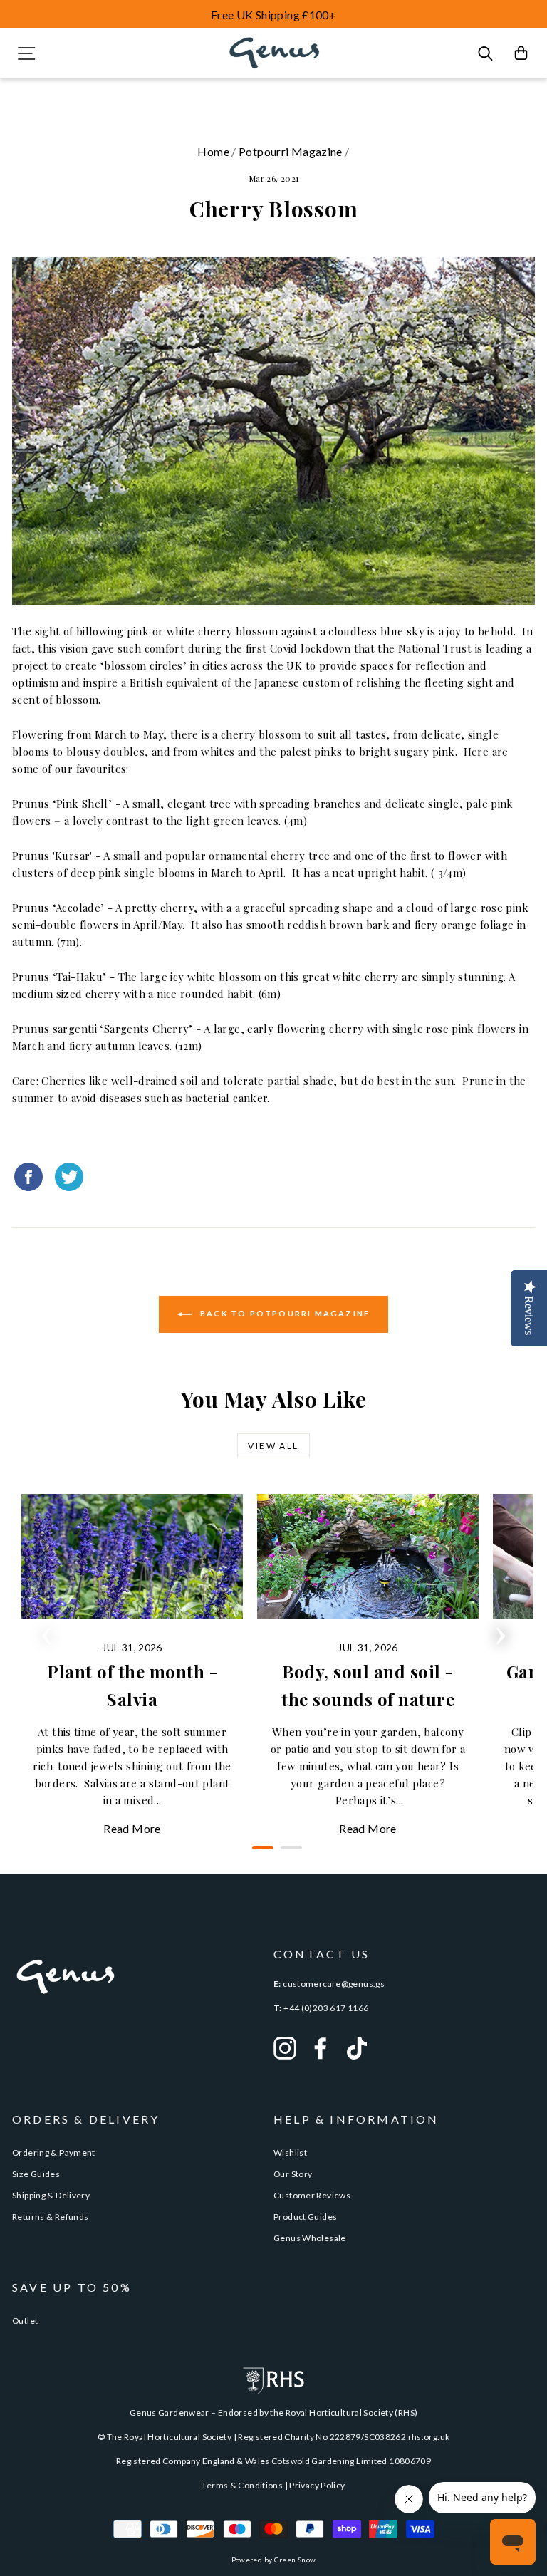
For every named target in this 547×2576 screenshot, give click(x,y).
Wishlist (290, 2152)
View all (273, 1446)
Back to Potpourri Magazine (283, 1313)
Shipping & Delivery (51, 2195)
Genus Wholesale (310, 2238)
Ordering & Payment (54, 2152)
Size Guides (36, 2174)
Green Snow (295, 2560)
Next (501, 1631)
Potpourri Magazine (291, 151)
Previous (46, 1631)
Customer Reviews (312, 2195)
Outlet (25, 2321)
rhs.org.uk (429, 2437)
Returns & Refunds (50, 2217)
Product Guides (305, 2217)
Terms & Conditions (242, 2485)
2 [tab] (288, 1853)
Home (213, 151)
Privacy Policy (317, 2485)
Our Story (293, 2174)
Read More (132, 1828)
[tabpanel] (132, 1666)
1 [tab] (259, 1853)
